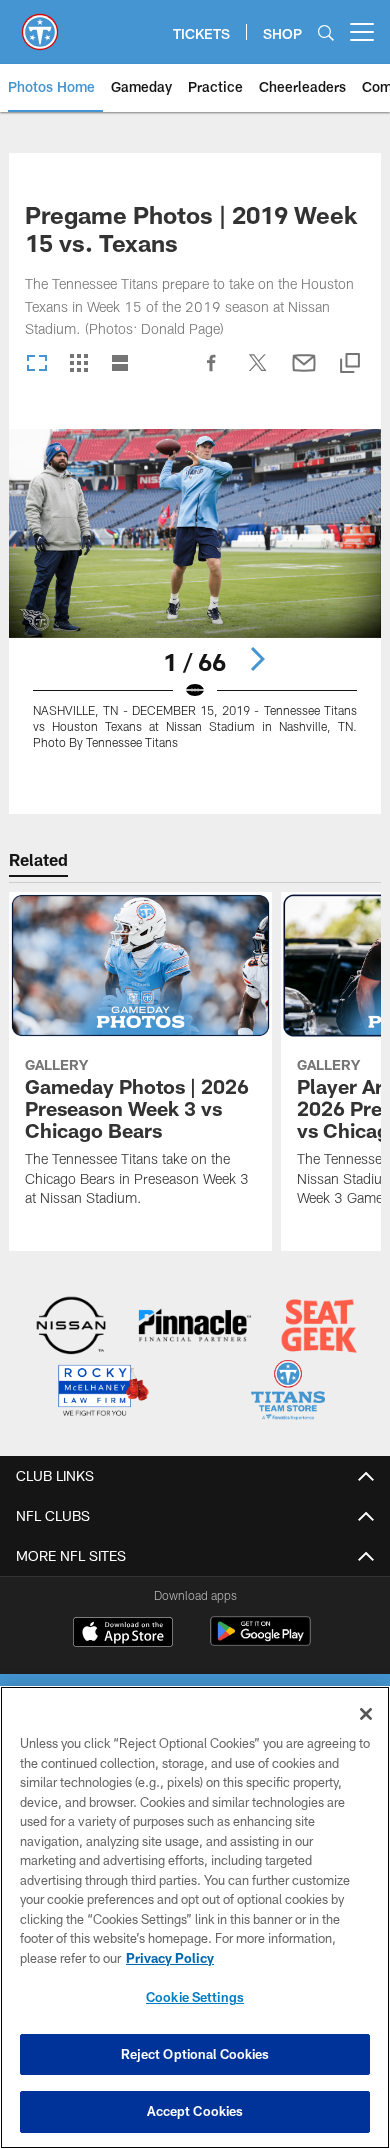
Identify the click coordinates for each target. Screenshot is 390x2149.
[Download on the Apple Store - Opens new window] (123, 1634)
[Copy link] (350, 364)
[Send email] (304, 373)
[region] (195, 1917)
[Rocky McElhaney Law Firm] (102, 1392)
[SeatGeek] (319, 1327)
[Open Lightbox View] (195, 601)
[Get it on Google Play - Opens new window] (260, 1641)
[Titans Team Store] (288, 1392)
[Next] (257, 659)
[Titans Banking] (195, 1327)
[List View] (120, 364)
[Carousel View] (37, 364)
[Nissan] (71, 1327)
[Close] (366, 1714)
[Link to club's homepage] (40, 24)
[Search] (326, 32)
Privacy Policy (170, 1958)
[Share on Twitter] (258, 373)
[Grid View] (78, 364)
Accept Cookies (195, 2111)
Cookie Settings (195, 1997)
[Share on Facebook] (212, 373)
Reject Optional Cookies (195, 2054)
